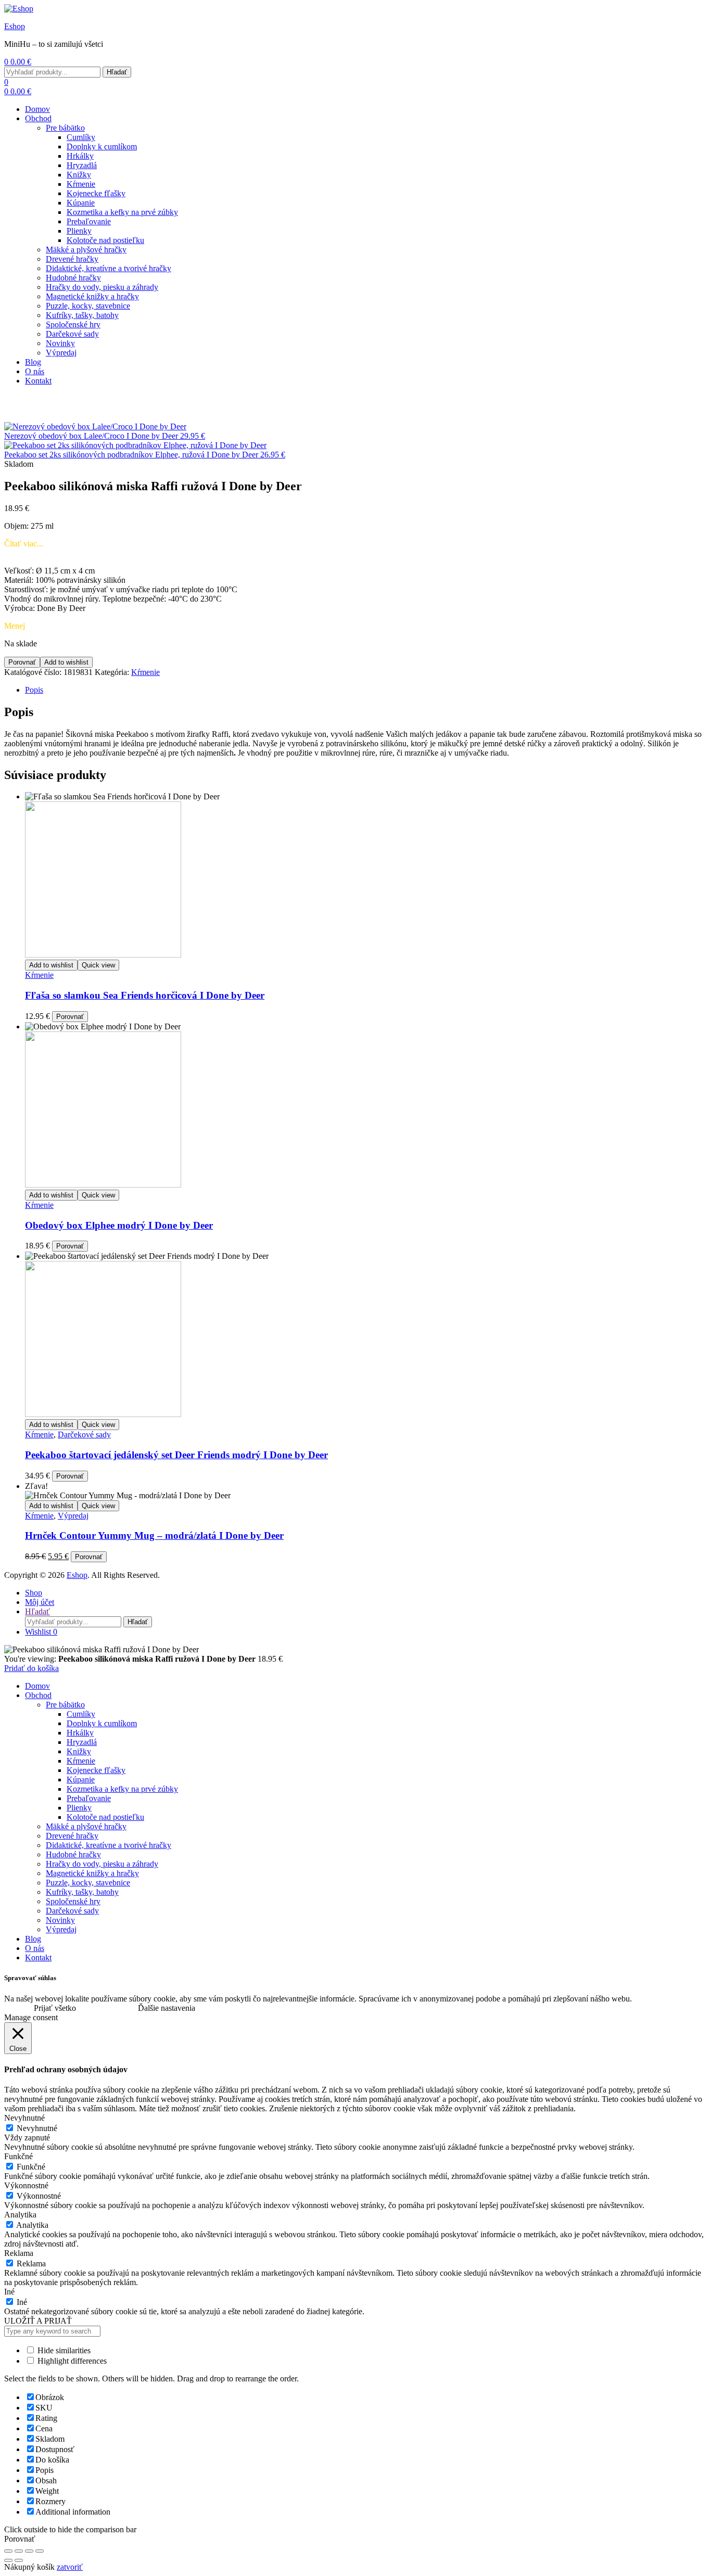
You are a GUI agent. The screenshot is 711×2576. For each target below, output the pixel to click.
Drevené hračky (72, 259)
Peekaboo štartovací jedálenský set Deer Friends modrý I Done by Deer (176, 1455)
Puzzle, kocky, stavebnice (88, 306)
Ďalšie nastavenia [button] (167, 2008)
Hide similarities (63, 2350)
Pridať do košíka (31, 1668)
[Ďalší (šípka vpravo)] (19, 2560)
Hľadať (117, 72)
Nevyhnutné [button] (24, 2118)
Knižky (79, 175)
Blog (33, 362)
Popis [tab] (34, 690)
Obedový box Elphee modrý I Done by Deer (119, 1225)
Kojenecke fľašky (96, 193)
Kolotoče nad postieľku (105, 240)
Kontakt (38, 381)
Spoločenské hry (73, 324)
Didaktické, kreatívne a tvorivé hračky (109, 268)
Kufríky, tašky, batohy (82, 315)
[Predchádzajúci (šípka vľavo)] (8, 2560)
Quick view (98, 965)
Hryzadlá (82, 165)
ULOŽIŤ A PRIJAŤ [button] (38, 2321)
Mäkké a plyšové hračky (86, 250)
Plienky (79, 231)
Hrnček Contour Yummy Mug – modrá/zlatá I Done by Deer (154, 1535)
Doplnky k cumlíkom (102, 146)
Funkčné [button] (18, 2156)
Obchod (38, 118)
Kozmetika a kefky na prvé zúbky (122, 212)
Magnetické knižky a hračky (92, 296)
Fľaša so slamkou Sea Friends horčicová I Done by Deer (145, 995)
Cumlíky (81, 137)
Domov (37, 109)
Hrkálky (80, 156)
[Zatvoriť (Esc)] (40, 2551)
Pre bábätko (65, 128)
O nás (35, 371)
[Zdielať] (29, 2551)
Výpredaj (61, 353)
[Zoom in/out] (8, 2551)
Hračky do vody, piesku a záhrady (102, 287)
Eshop (15, 26)
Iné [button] (9, 2292)
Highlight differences (71, 2361)
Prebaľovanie (89, 221)
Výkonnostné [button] (26, 2185)
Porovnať (22, 662)
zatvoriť (70, 2567)
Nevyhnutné (37, 2128)
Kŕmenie (81, 184)
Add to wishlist (66, 662)
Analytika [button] (20, 2215)
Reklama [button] (19, 2253)
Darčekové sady (72, 334)
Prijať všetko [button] (55, 2008)
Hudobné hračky (73, 278)
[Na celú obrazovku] (19, 2551)
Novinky (60, 343)
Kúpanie (81, 203)
